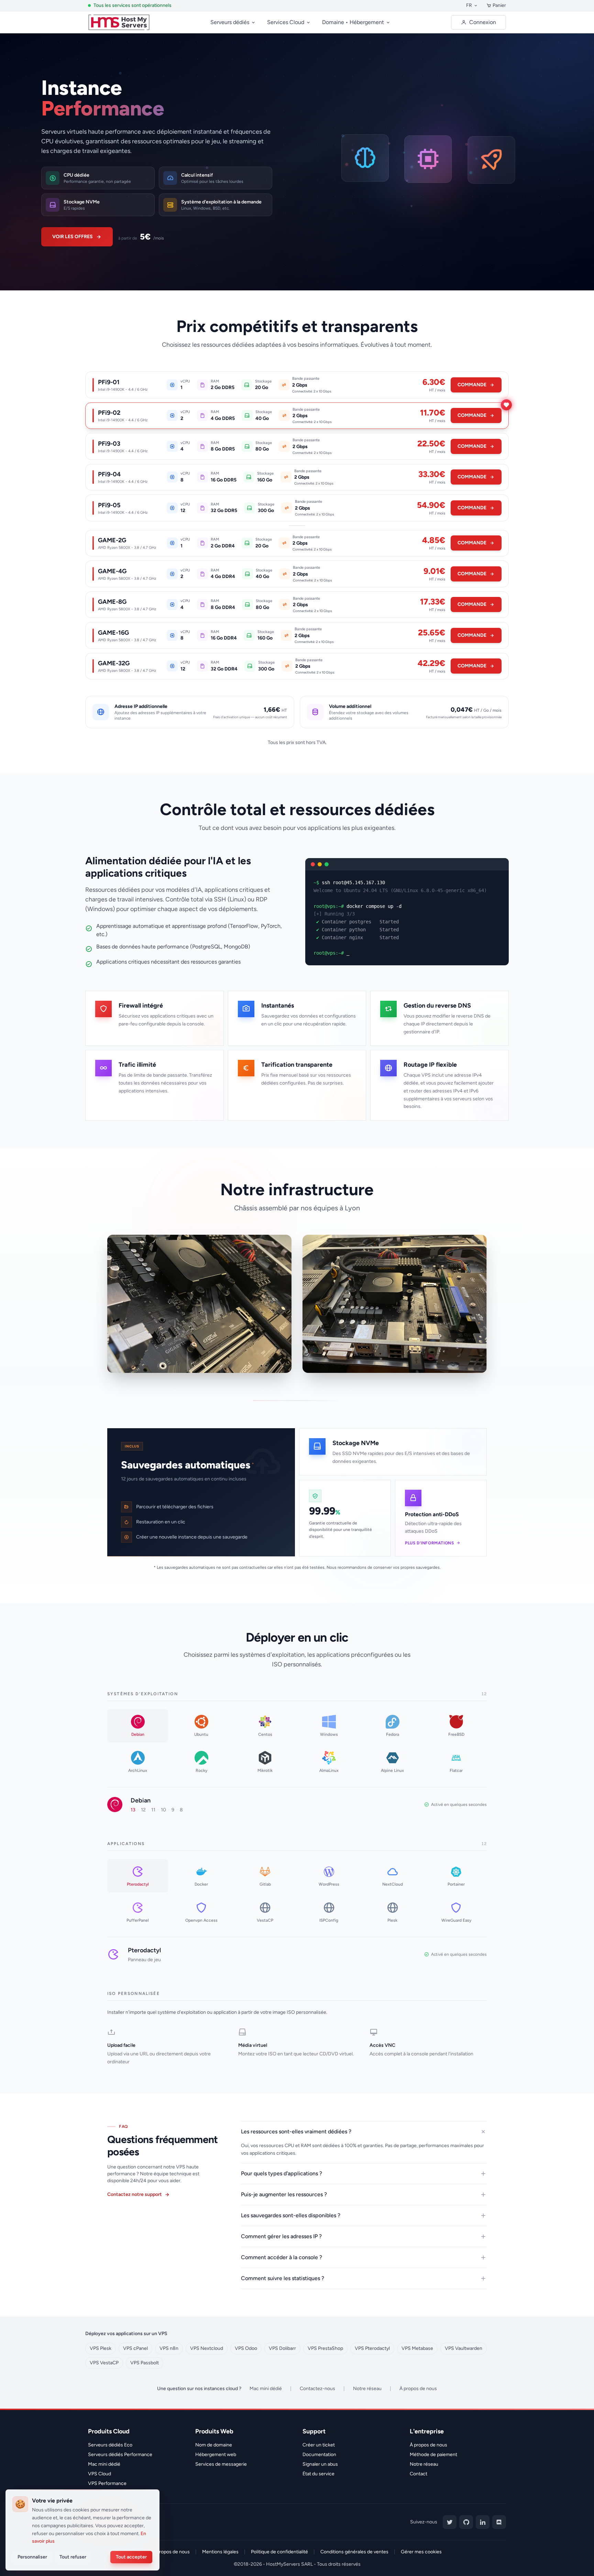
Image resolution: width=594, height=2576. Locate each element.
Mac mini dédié (266, 2389)
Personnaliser (32, 2557)
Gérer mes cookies (421, 2552)
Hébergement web (216, 2455)
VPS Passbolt (145, 2363)
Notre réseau (367, 2389)
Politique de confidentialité (279, 2552)
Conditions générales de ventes (354, 2552)
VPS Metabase (417, 2348)
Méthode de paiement (433, 2455)
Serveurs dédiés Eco (110, 2445)
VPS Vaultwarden (464, 2348)
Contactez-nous (317, 2389)
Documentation (319, 2455)
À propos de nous (418, 2389)
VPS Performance (107, 2483)
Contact (419, 2474)
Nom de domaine (214, 2445)
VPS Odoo (246, 2348)
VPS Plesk (101, 2348)
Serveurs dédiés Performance (120, 2455)
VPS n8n (169, 2348)
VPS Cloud (100, 2474)
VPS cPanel (135, 2348)
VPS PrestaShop (325, 2348)
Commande (472, 386)
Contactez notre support (135, 2194)
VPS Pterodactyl (372, 2348)
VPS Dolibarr (282, 2348)
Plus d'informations (429, 1543)
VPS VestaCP (104, 2363)
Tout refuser (73, 2557)
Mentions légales (220, 2552)
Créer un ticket (319, 2445)
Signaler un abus (320, 2464)
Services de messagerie (221, 2464)
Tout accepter (131, 2557)
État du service (318, 2474)
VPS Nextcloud (207, 2348)
